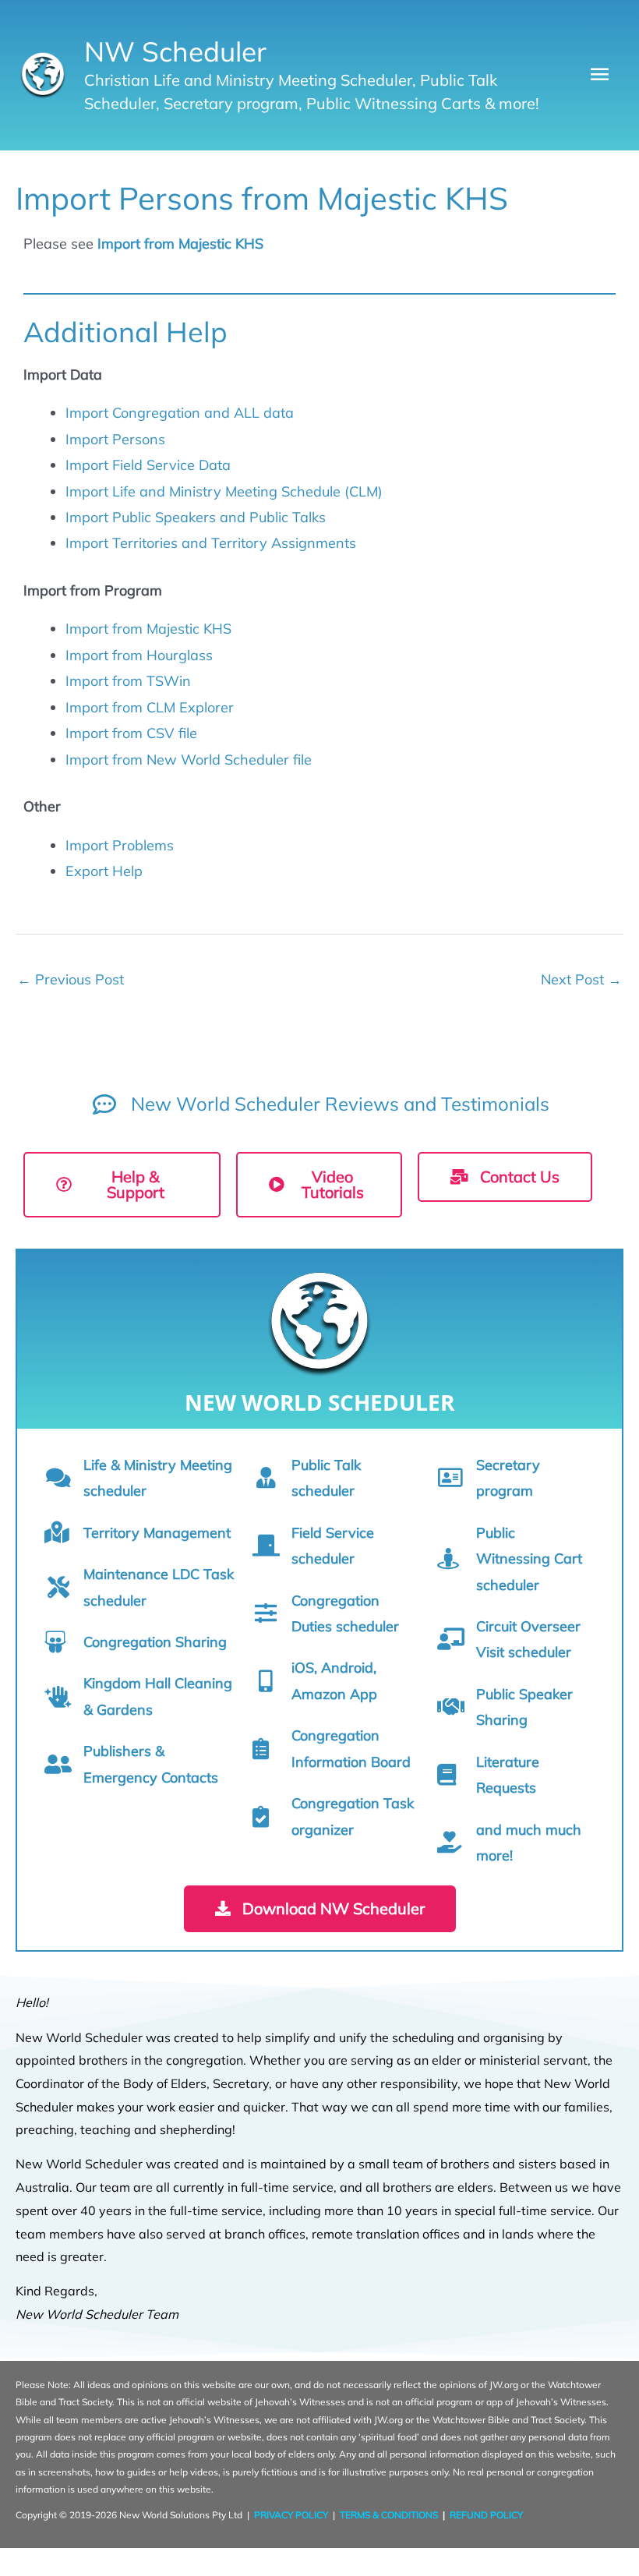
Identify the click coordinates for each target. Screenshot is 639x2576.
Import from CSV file (131, 733)
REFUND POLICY (486, 2515)
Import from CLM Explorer (150, 707)
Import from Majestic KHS (180, 244)
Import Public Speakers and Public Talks (196, 517)
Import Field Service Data (148, 465)
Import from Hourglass (139, 655)
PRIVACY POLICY (291, 2515)
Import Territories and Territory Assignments (211, 543)
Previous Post (71, 979)
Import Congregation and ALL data (180, 413)
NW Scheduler (175, 51)
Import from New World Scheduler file (189, 760)
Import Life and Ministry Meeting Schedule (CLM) (224, 491)
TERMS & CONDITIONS (389, 2515)
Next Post (581, 979)
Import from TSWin (128, 681)
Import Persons (115, 439)
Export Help (104, 871)
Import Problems (120, 845)
